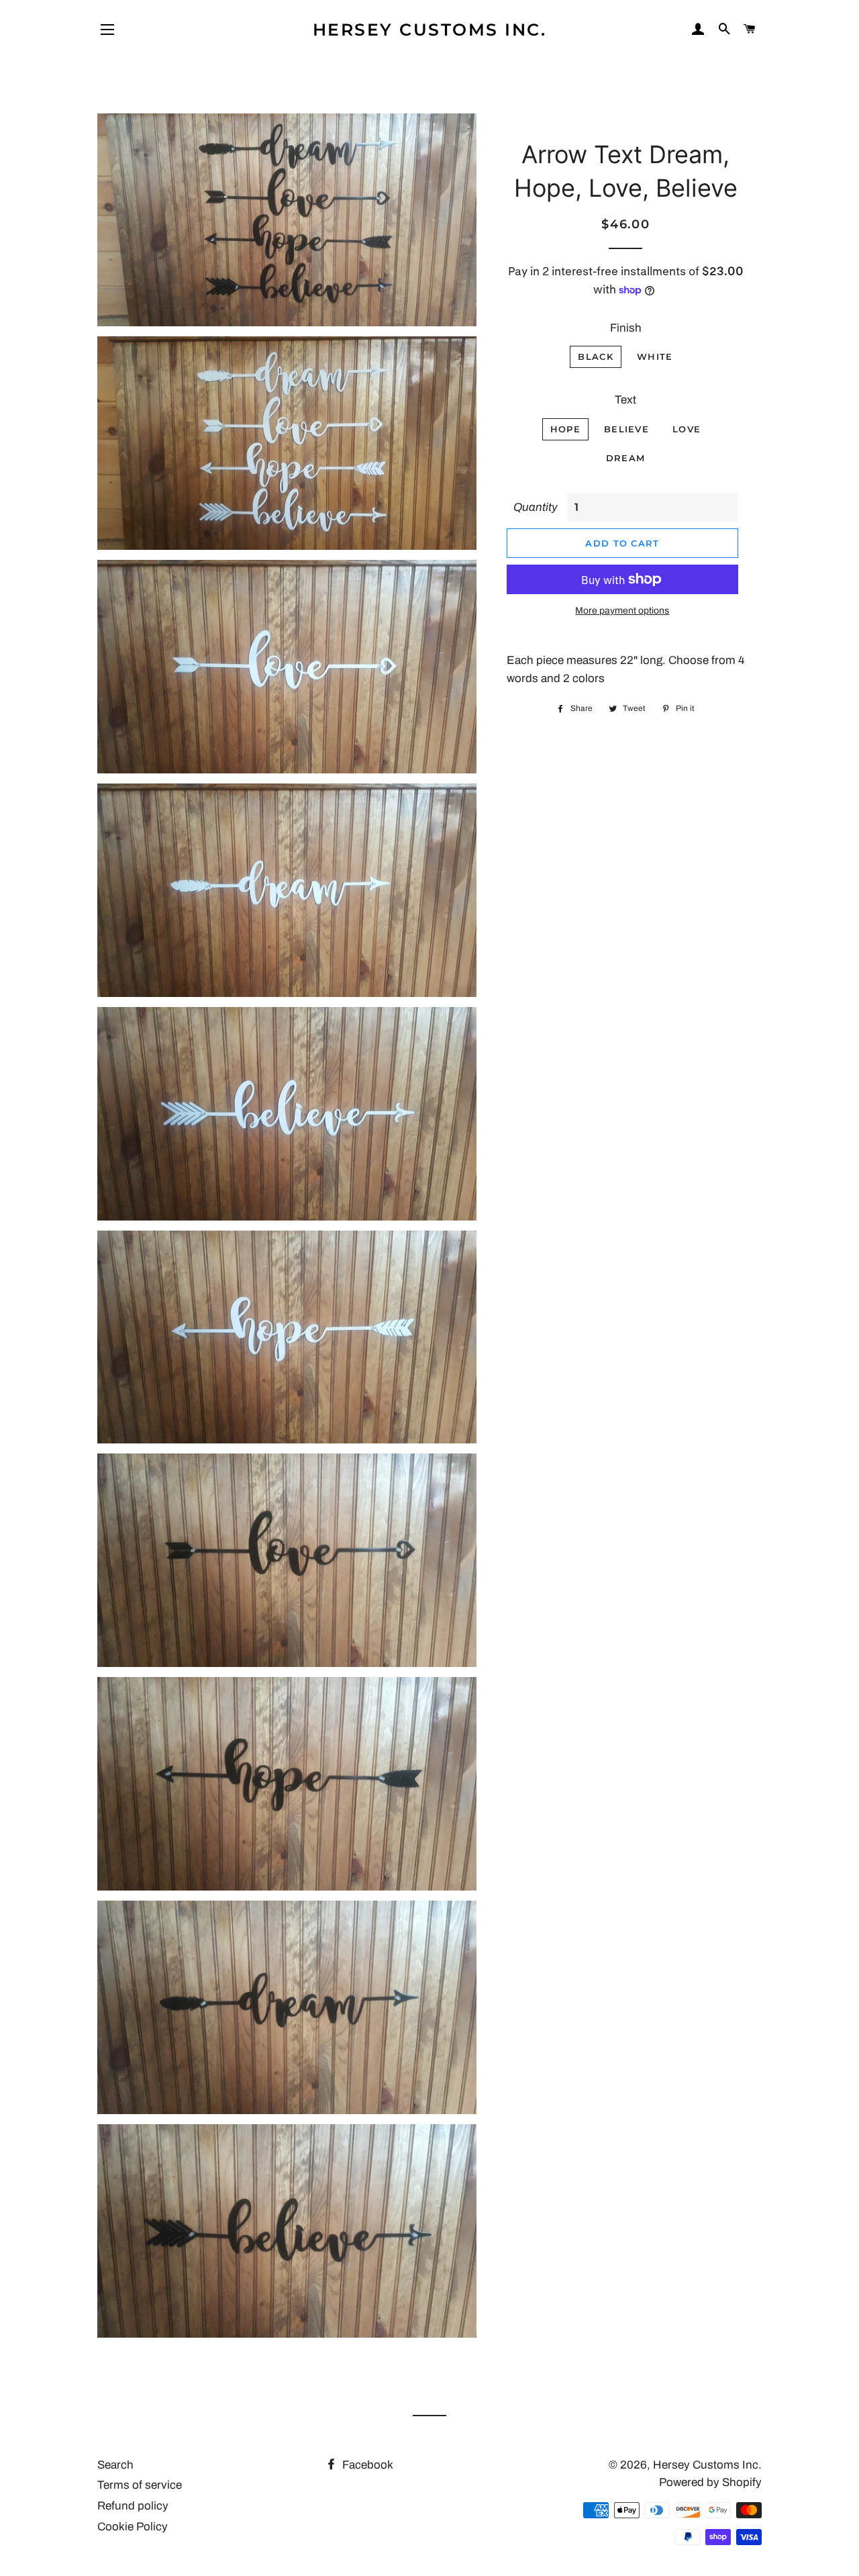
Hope (565, 429)
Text (625, 400)
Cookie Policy (133, 2527)
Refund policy (133, 2506)
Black (596, 356)
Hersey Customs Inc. (430, 30)
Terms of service (140, 2485)
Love (687, 429)
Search (115, 2465)
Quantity (536, 507)
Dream (626, 458)
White (655, 356)
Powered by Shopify (710, 2482)
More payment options (622, 611)
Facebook (366, 2465)
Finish (626, 328)
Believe (626, 429)
